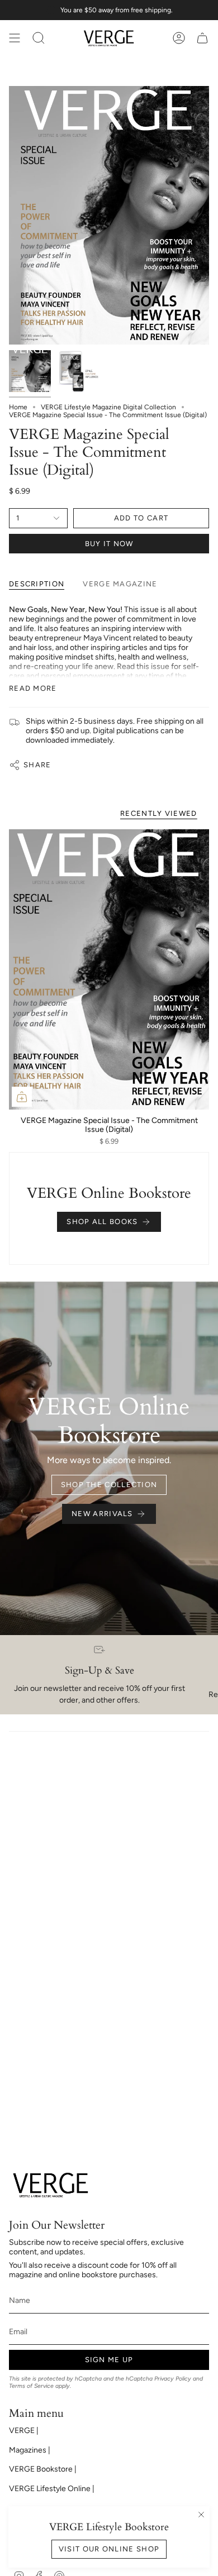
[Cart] (202, 38)
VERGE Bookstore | (43, 2469)
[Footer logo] (51, 2185)
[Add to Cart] (22, 1097)
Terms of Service (31, 2386)
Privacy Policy (173, 2379)
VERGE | (24, 2431)
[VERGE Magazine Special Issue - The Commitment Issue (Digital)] (109, 969)
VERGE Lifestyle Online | (52, 2489)
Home (18, 407)
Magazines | (30, 2450)
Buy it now (109, 544)
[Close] (201, 2515)
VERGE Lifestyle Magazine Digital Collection (108, 407)
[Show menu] (15, 38)
